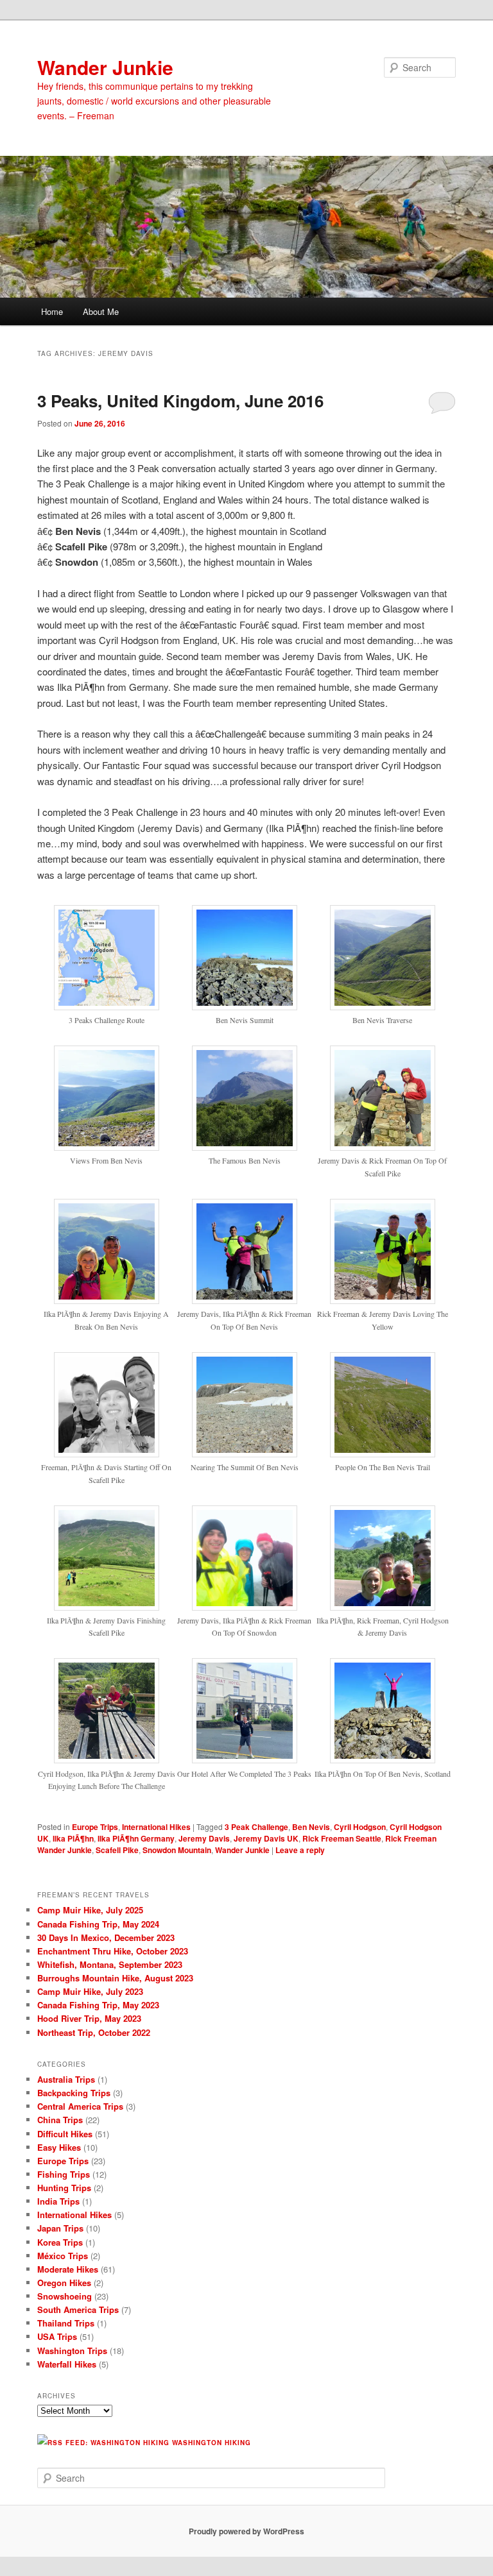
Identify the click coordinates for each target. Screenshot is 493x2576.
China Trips (60, 2120)
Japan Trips (60, 2228)
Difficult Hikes (65, 2134)
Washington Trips (72, 2351)
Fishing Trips (64, 2174)
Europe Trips (95, 1827)
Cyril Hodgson (360, 1827)
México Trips (63, 2256)
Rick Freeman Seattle (342, 1838)
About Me (101, 311)
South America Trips (78, 2309)
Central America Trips (80, 2106)
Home (52, 311)
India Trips (58, 2201)
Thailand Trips (66, 2323)
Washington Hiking (212, 2443)
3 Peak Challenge (256, 1827)
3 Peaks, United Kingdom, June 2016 (180, 401)
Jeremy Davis (204, 1838)
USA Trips (57, 2336)
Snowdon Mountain (177, 1850)
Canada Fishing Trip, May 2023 (98, 2005)
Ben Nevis (311, 1827)
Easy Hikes (59, 2147)
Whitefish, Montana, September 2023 (110, 1964)
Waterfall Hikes (67, 2364)
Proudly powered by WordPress (246, 2531)
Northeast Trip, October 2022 (94, 2032)
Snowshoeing (65, 2296)
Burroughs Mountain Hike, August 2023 (115, 1978)
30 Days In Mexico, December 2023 (106, 1937)
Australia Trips (66, 2079)
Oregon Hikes (64, 2283)
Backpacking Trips (74, 2093)
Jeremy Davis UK (266, 1838)
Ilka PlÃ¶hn (73, 1838)
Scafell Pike (117, 1850)
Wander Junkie (105, 67)
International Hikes (156, 1827)
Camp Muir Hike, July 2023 (90, 1991)
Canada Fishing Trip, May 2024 (98, 1924)
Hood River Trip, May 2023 (89, 2018)
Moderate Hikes (68, 2269)
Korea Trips (60, 2242)
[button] (106, 972)
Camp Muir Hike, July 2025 (90, 1910)
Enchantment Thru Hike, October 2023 (113, 1951)
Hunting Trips (64, 2188)
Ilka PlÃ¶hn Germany (136, 1838)
